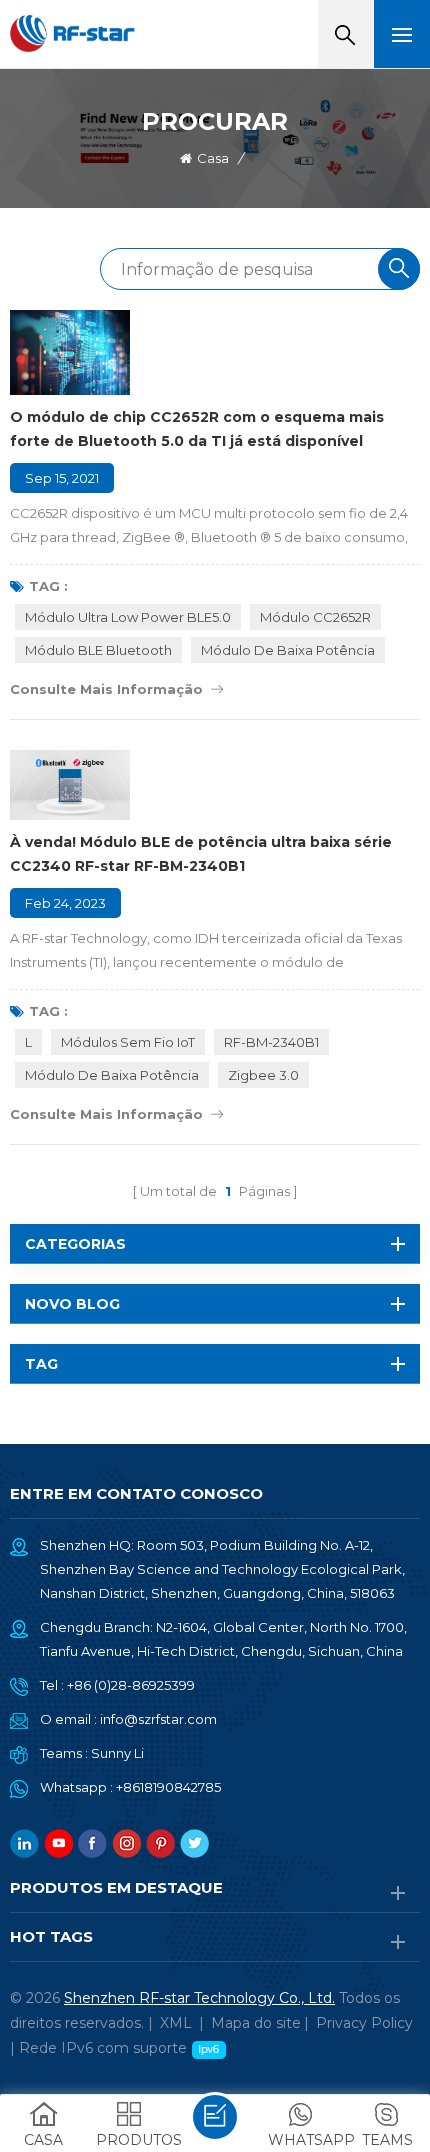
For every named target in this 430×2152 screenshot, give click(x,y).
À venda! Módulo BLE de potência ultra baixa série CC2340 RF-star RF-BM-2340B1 (201, 854)
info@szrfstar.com (158, 1719)
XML (176, 2023)
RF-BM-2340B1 (271, 1042)
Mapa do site (256, 2023)
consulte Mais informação (106, 689)
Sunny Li (117, 1753)
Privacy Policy (364, 2023)
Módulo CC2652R (315, 617)
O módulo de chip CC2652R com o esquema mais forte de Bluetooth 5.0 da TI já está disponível (197, 429)
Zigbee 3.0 (263, 1075)
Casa (213, 158)
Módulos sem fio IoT (128, 1042)
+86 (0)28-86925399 (131, 1685)
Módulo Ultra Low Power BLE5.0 (128, 617)
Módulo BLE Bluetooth (98, 650)
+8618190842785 (168, 1787)
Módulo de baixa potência (288, 650)
